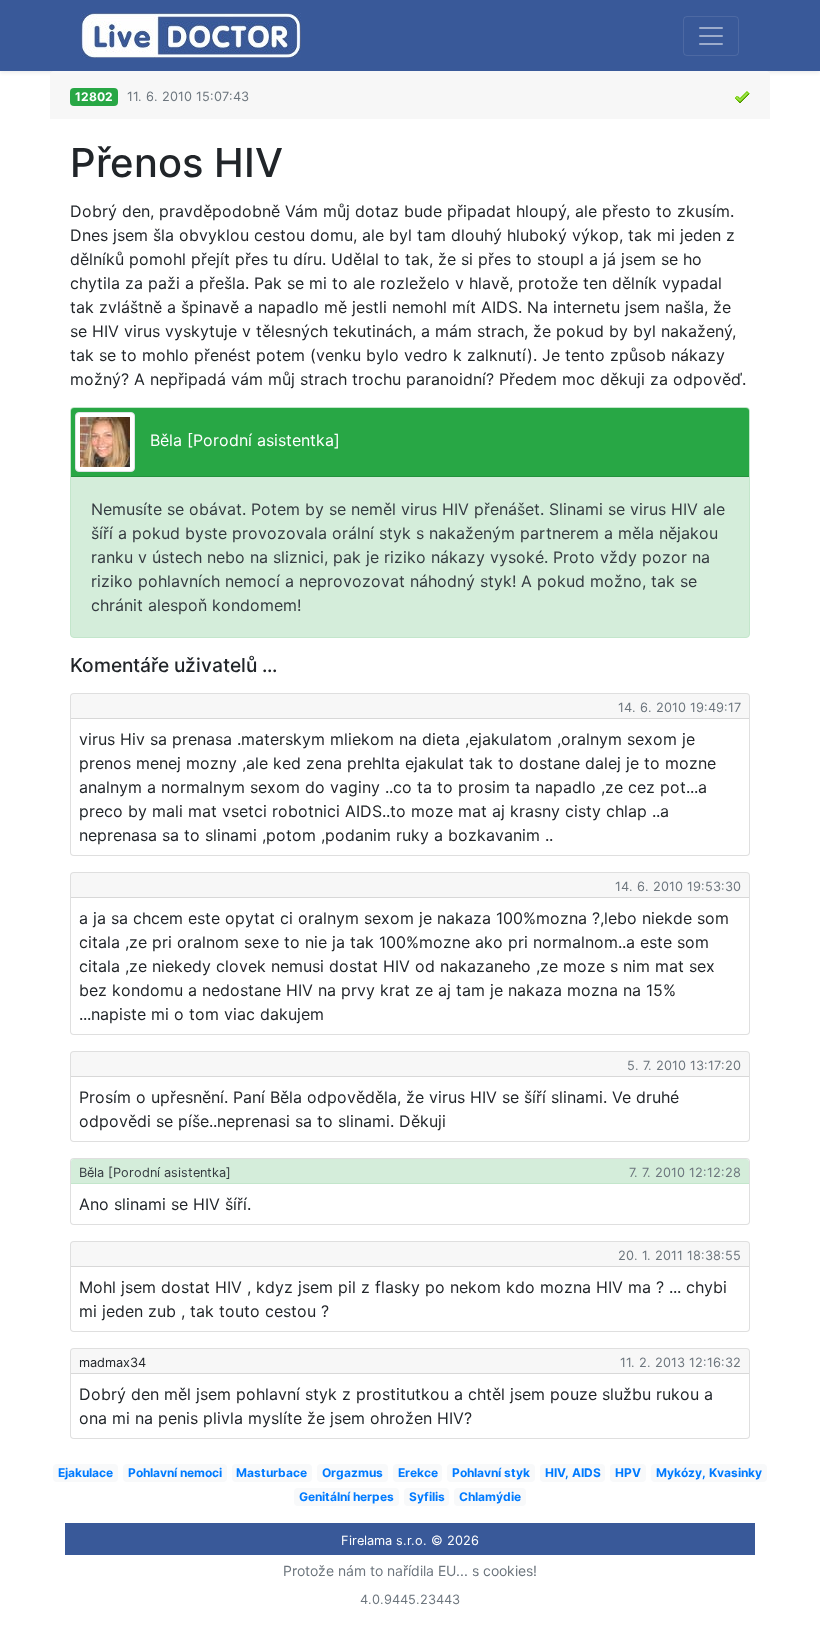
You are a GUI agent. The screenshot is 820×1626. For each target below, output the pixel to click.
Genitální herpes (346, 1496)
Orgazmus (352, 1472)
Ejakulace (85, 1472)
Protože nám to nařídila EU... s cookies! (410, 1570)
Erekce (418, 1472)
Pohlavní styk (491, 1472)
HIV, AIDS (573, 1472)
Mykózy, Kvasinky (709, 1472)
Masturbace (271, 1472)
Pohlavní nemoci (175, 1472)
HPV (628, 1472)
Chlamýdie (490, 1496)
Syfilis (427, 1496)
